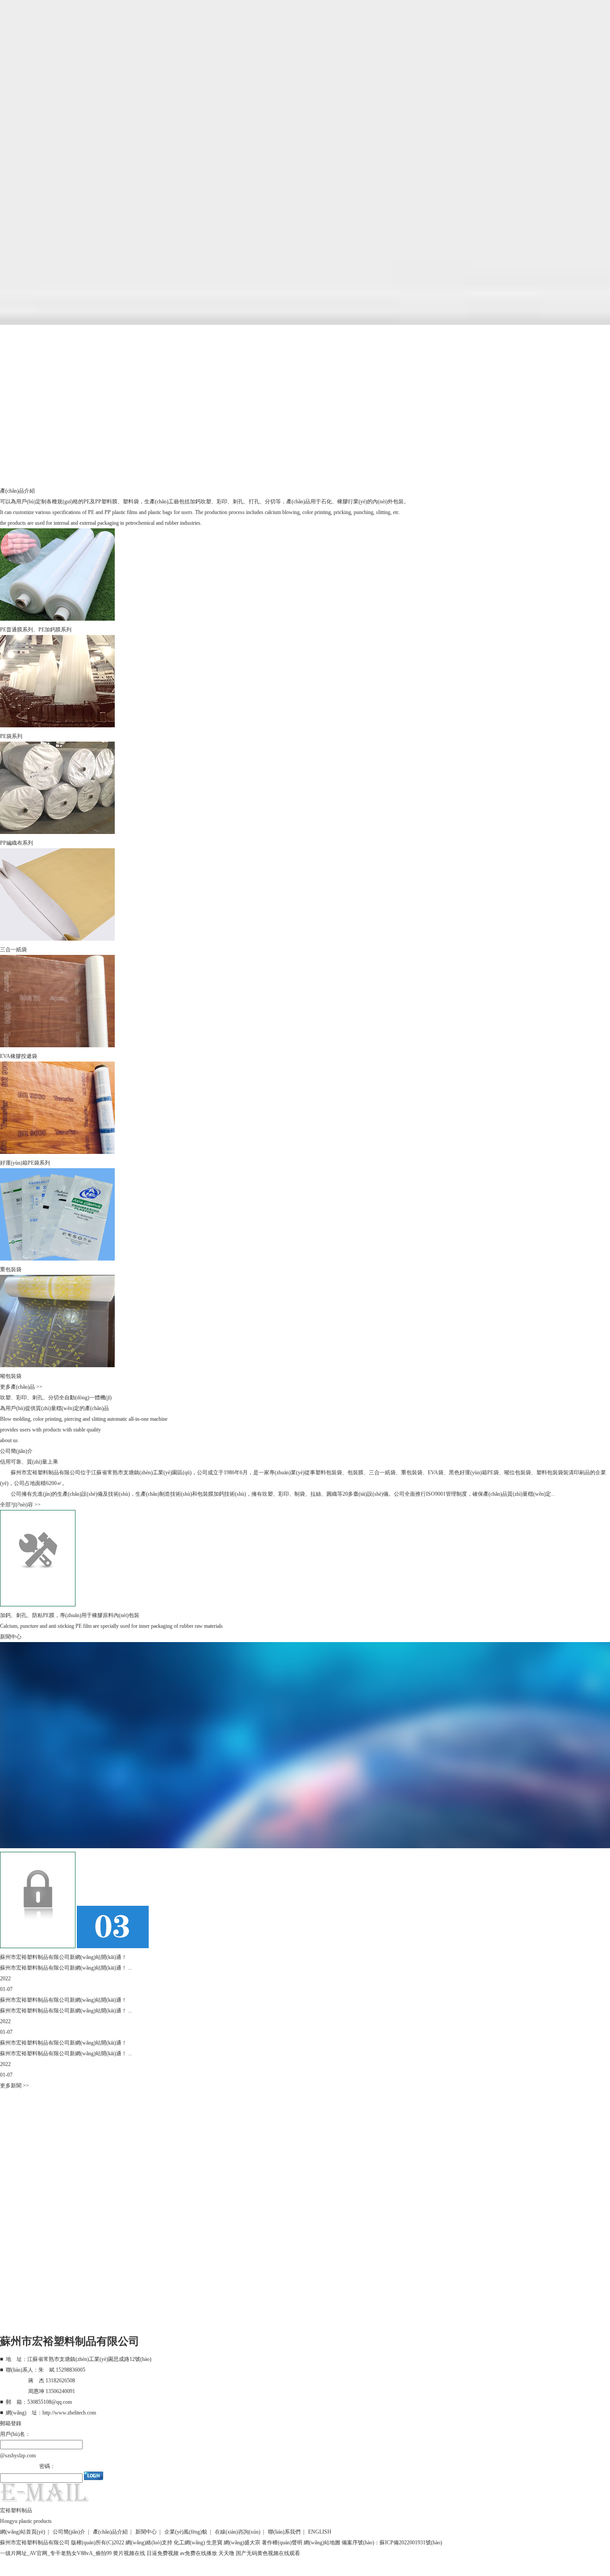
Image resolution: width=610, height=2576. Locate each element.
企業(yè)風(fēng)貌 (186, 2532)
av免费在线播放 (198, 2553)
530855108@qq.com (50, 2402)
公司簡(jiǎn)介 (69, 2532)
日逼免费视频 (163, 2553)
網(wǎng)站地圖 (322, 2543)
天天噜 (226, 2553)
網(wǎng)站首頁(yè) (23, 2532)
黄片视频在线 (129, 2553)
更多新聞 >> (15, 2086)
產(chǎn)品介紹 (110, 2532)
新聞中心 (146, 2532)
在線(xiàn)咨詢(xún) (238, 2532)
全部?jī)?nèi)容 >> (20, 1505)
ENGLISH (320, 2532)
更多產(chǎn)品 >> (21, 1387)
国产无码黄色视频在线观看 (268, 2553)
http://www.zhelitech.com (69, 2413)
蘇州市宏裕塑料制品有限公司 (46, 1473)
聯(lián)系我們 (284, 2532)
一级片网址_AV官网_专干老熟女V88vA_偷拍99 (56, 2553)
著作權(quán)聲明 (282, 2543)
